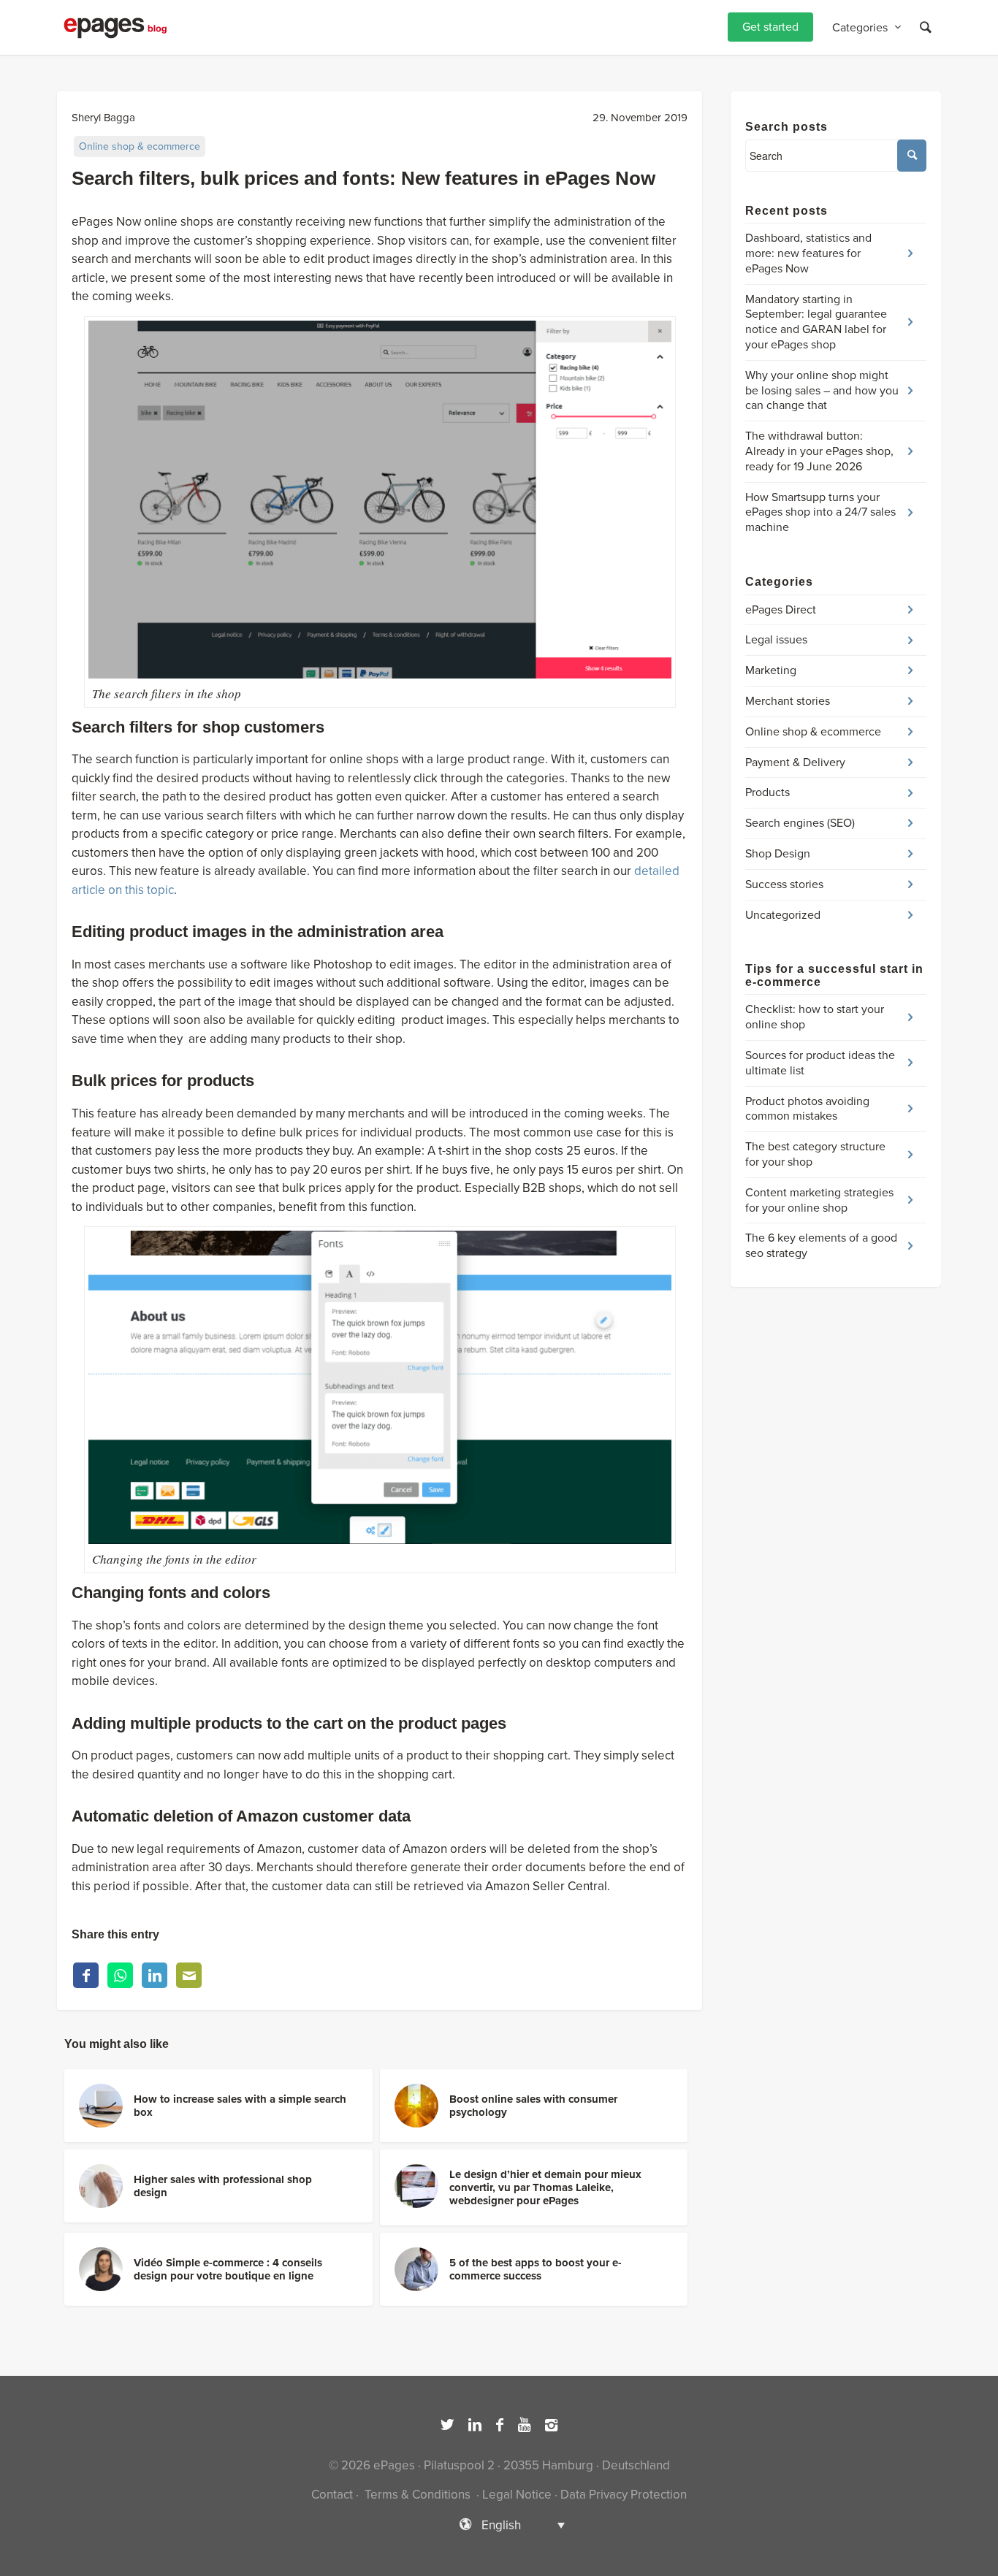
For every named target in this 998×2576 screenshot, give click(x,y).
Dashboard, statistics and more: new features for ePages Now (808, 253)
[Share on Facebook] (86, 1975)
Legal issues (776, 640)
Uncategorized (783, 915)
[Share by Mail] (189, 1975)
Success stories (784, 884)
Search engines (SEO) (800, 823)
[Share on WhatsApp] (120, 1975)
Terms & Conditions (418, 2495)
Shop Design (778, 854)
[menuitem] (770, 27)
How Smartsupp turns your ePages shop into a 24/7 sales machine (820, 513)
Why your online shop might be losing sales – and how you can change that (822, 391)
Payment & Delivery (795, 763)
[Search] (926, 27)
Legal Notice (517, 2495)
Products (767, 792)
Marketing (771, 670)
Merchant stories (788, 701)
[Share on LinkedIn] (155, 1975)
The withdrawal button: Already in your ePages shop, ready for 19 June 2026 (819, 451)
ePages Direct (781, 610)
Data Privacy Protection (624, 2495)
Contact (332, 2495)
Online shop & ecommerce (140, 146)
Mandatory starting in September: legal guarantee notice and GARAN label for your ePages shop (816, 322)
